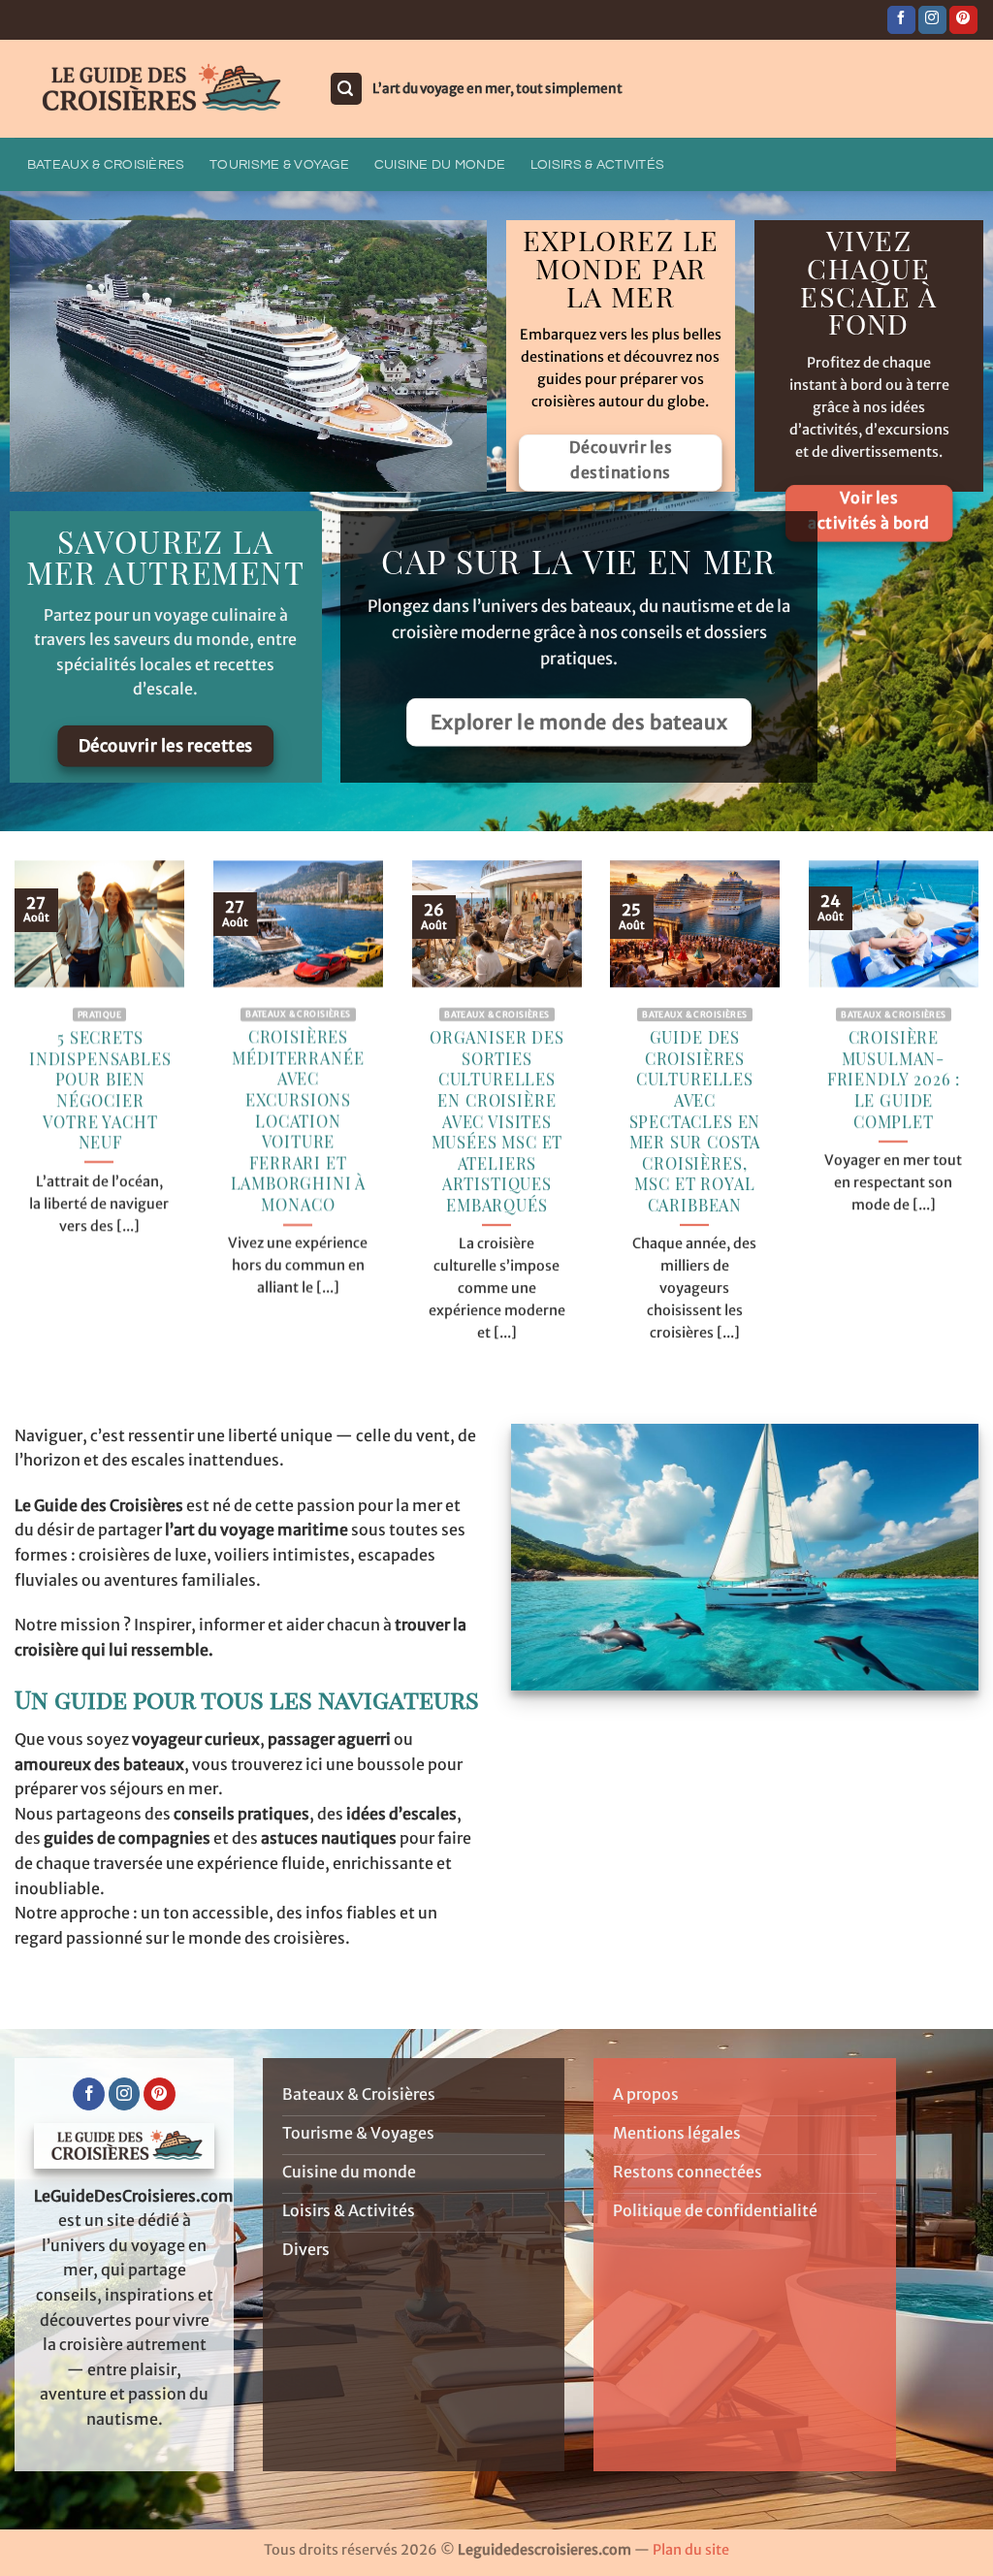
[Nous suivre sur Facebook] (901, 20)
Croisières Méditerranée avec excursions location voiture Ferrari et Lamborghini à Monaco (298, 1121)
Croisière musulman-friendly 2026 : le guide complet (894, 1079)
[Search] (346, 89)
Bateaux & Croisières (106, 164)
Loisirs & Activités (597, 164)
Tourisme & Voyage (279, 164)
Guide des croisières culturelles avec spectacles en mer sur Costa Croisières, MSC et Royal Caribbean (695, 1121)
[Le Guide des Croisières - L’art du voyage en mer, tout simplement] (157, 89)
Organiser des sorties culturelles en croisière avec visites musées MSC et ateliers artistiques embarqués (497, 1121)
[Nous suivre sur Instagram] (932, 20)
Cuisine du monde (440, 164)
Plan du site (691, 2550)
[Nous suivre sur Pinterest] (963, 20)
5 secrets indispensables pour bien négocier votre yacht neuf (100, 1090)
